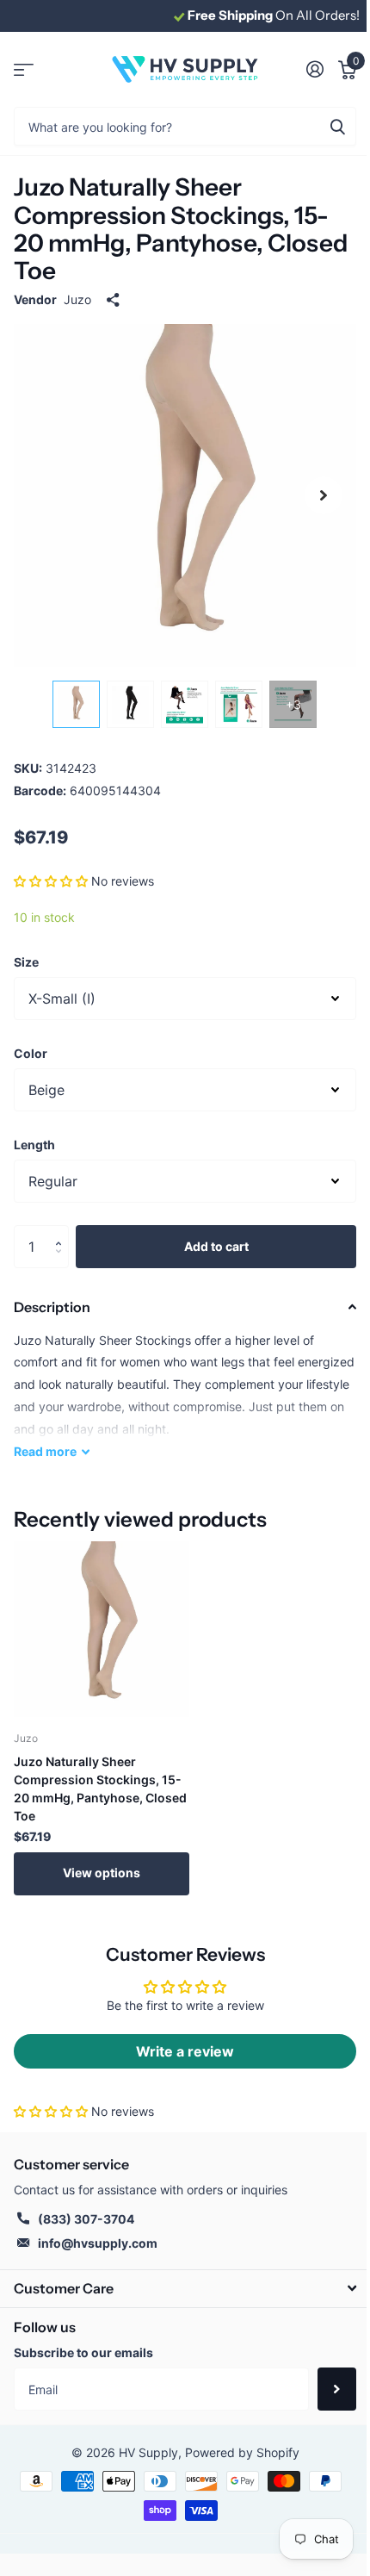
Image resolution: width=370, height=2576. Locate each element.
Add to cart (216, 1246)
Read (45, 1451)
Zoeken (337, 126)
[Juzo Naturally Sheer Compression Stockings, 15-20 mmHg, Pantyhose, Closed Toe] (102, 1629)
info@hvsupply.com (98, 2243)
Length (34, 1145)
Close (185, 2289)
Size (26, 962)
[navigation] (76, 704)
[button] (51, 881)
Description (52, 1307)
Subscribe (337, 2389)
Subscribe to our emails (83, 2352)
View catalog (24, 69)
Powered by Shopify (242, 2452)
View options (102, 1873)
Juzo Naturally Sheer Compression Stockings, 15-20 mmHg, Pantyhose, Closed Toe (100, 1789)
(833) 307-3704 (86, 2219)
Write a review (185, 2051)
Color (31, 1053)
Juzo (77, 299)
